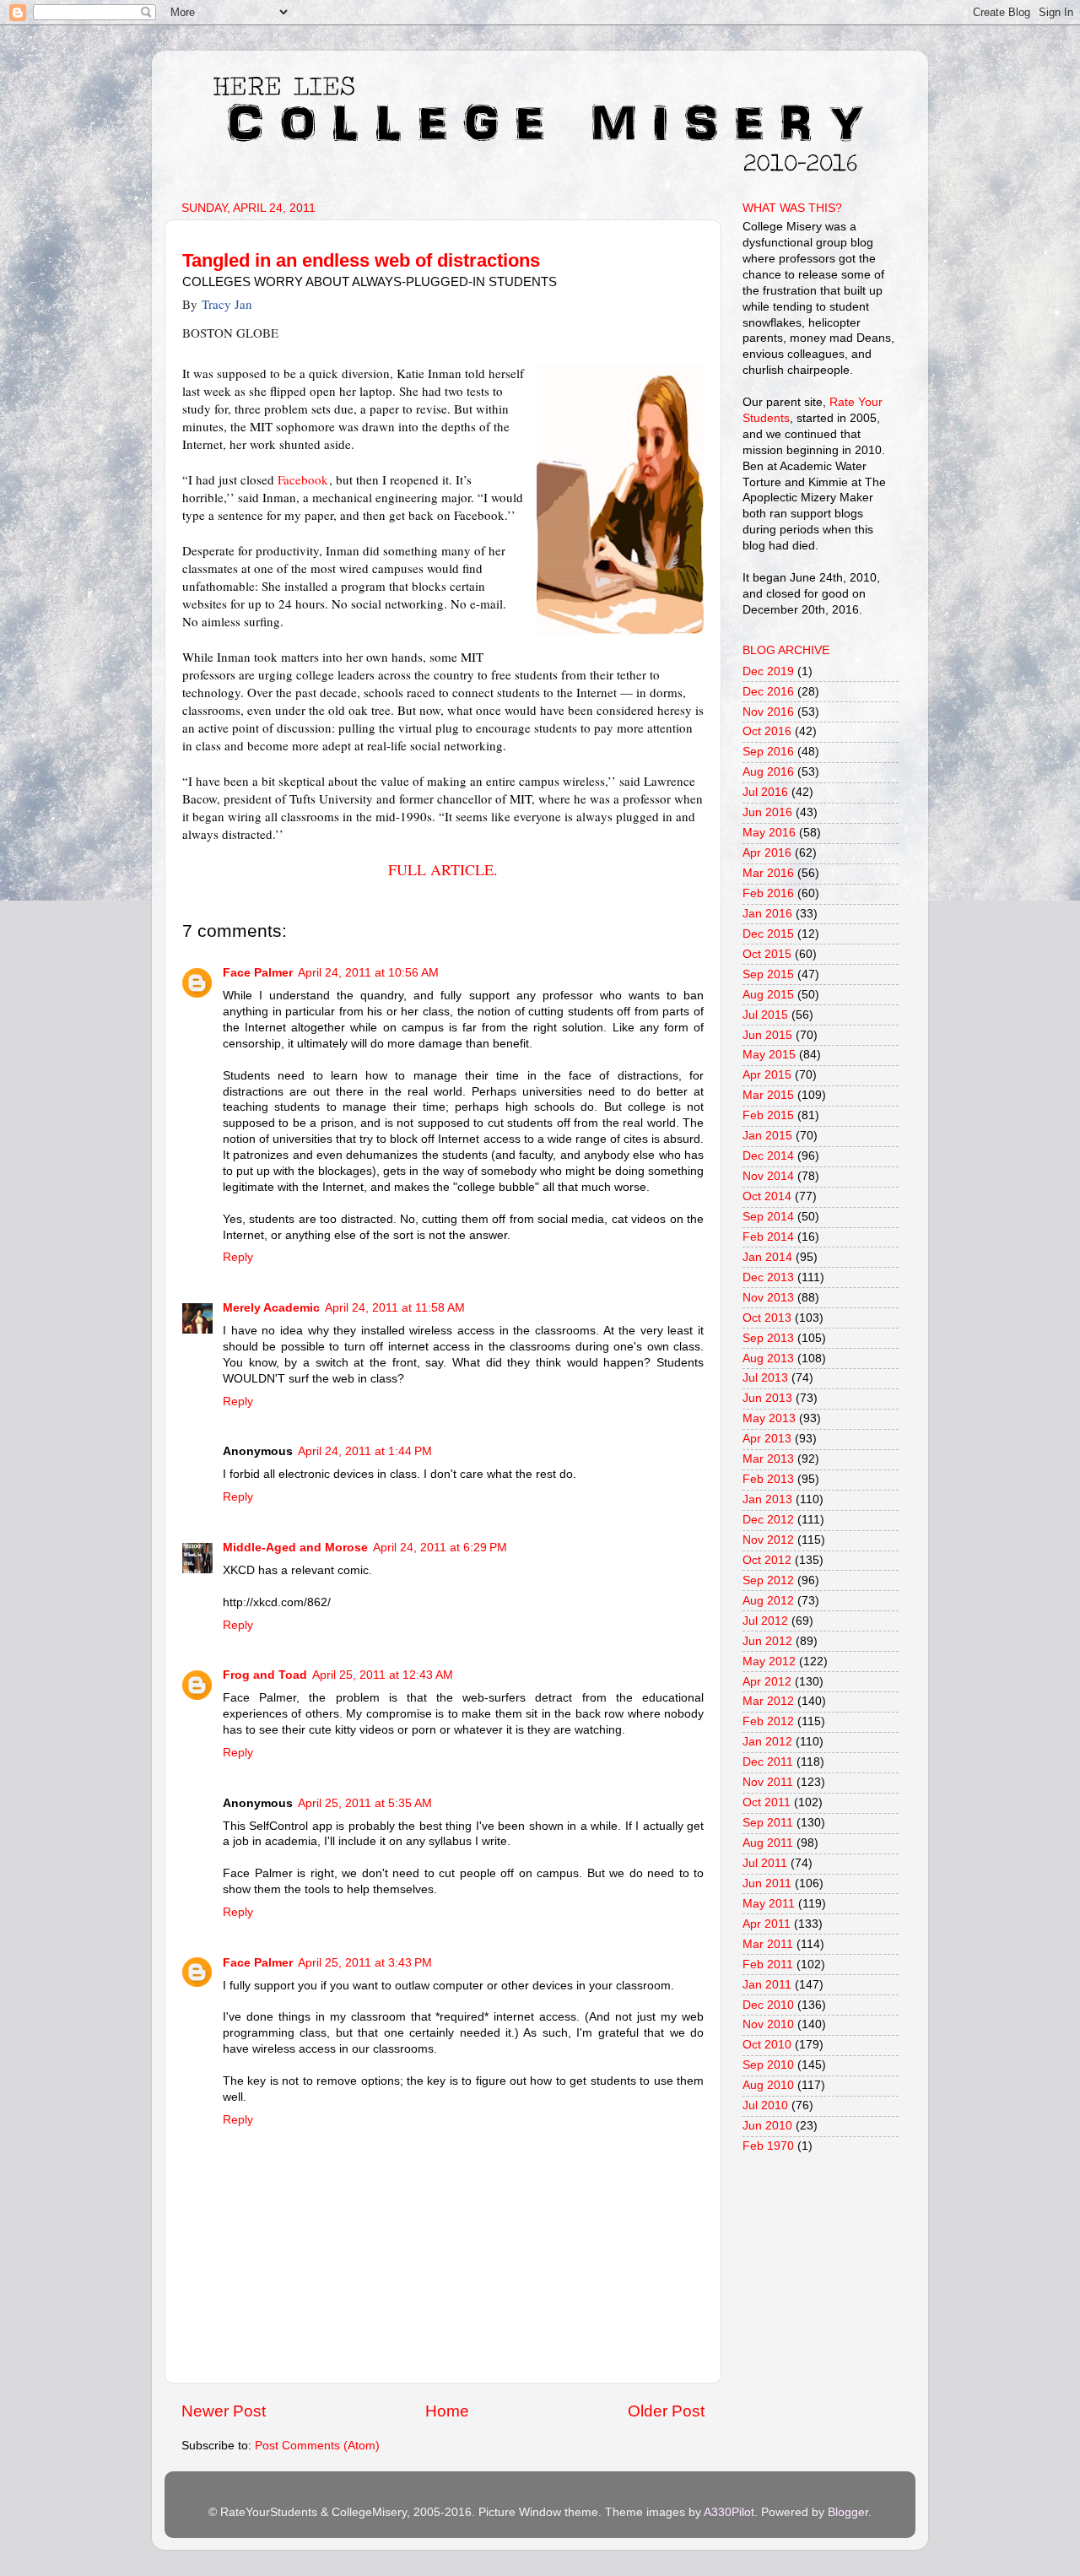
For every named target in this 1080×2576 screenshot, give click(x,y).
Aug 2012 (768, 1601)
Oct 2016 (767, 731)
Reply (238, 1257)
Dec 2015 (768, 934)
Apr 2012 (767, 1682)
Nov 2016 (768, 712)
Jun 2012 (767, 1641)
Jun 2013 (767, 1398)
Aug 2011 (768, 1843)
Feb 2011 (768, 1964)
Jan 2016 (767, 914)
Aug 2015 (768, 995)
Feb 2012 (768, 1721)
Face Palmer (258, 973)
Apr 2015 (767, 1075)
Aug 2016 (768, 772)
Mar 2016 (768, 873)
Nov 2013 (768, 1298)
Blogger (848, 2512)
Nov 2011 (768, 1782)
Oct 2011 (767, 1802)
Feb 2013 (768, 1479)
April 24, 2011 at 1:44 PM (365, 1451)
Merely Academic (271, 1308)
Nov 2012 (768, 1540)
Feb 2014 (768, 1237)
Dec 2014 (768, 1156)
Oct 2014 (767, 1196)
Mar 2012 (768, 1701)
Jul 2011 (765, 1863)
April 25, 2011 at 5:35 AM (365, 1803)
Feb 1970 (768, 2146)
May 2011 (769, 1904)
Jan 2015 (767, 1136)
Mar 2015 (768, 1095)
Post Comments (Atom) (317, 2446)
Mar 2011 (768, 1944)
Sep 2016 (768, 752)
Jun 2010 (767, 2126)
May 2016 (769, 833)
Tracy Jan (227, 304)
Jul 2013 (765, 1378)
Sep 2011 (768, 1823)
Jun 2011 (767, 1883)
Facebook (303, 479)
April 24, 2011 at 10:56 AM (368, 973)
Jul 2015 (765, 1015)
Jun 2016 (767, 812)
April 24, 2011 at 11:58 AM (395, 1308)
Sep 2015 (768, 974)
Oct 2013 (767, 1318)
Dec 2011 (768, 1762)
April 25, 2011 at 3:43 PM (365, 1963)
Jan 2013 (767, 1499)
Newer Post (224, 2411)
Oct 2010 (767, 2045)
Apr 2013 (767, 1439)
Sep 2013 (768, 1338)
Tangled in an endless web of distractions (361, 260)
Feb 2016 (768, 893)
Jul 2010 (765, 2105)
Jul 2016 (765, 792)
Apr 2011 (767, 1924)
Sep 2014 (768, 1217)
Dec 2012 (768, 1520)
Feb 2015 (768, 1115)
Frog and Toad (265, 1675)
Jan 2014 (767, 1257)
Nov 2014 (768, 1176)
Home (447, 2411)
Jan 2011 (767, 1985)
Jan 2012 (767, 1742)
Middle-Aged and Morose (295, 1548)
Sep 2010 (768, 2065)
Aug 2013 (768, 1358)
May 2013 (769, 1418)
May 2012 (769, 1661)
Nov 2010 (768, 2024)
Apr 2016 (767, 853)
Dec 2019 (768, 671)
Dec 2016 (768, 692)
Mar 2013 (768, 1459)
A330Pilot (729, 2512)
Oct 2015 (767, 954)
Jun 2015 (767, 1035)
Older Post (666, 2411)
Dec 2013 (768, 1277)
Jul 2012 (765, 1621)
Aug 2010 (768, 2085)
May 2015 (769, 1055)
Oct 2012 (767, 1560)
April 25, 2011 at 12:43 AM (383, 1675)
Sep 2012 (768, 1580)
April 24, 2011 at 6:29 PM (440, 1548)
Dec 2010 (768, 2005)
